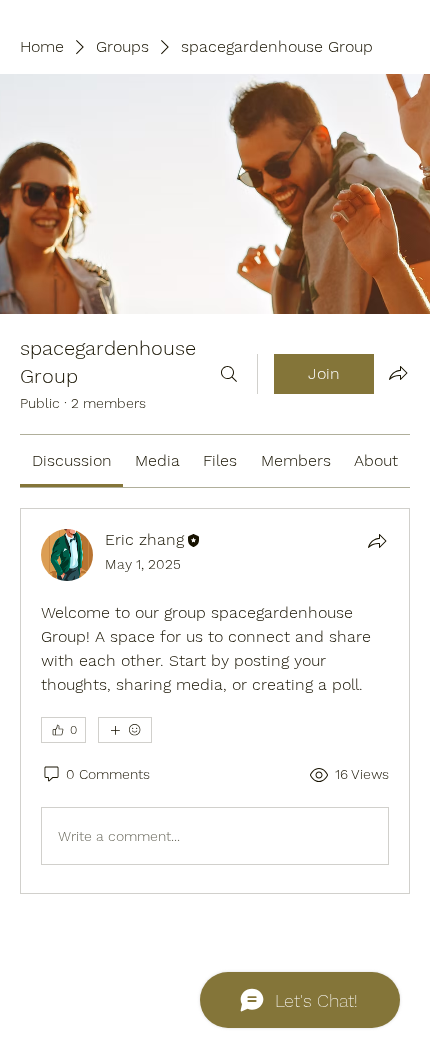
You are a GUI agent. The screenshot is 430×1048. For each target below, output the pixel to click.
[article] (215, 701)
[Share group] (398, 373)
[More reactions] (125, 730)
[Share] (377, 541)
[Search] (229, 374)
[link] (72, 460)
